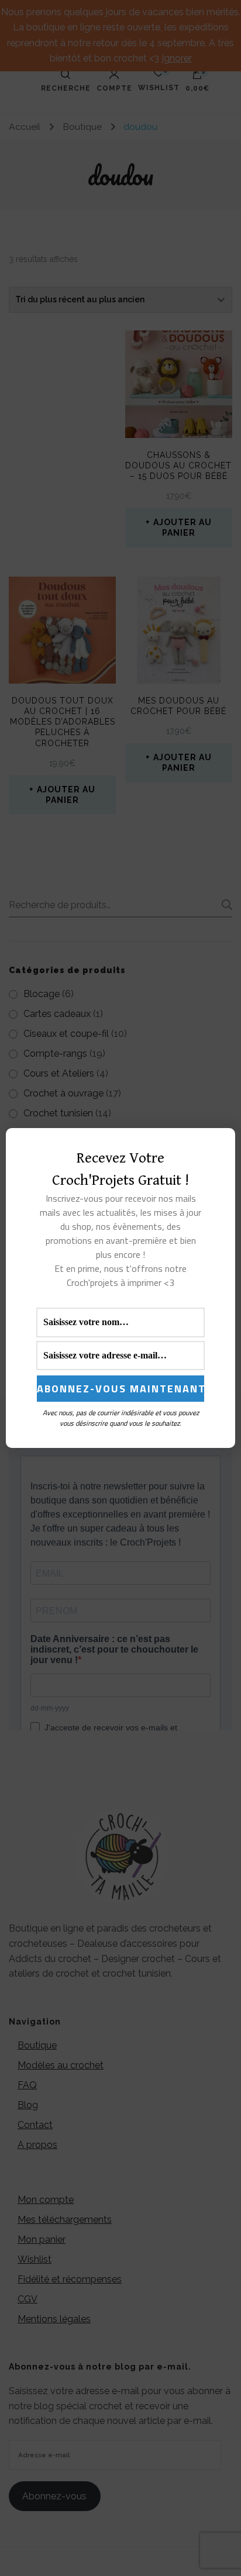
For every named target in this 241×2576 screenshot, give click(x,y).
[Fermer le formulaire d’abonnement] (219, 1146)
